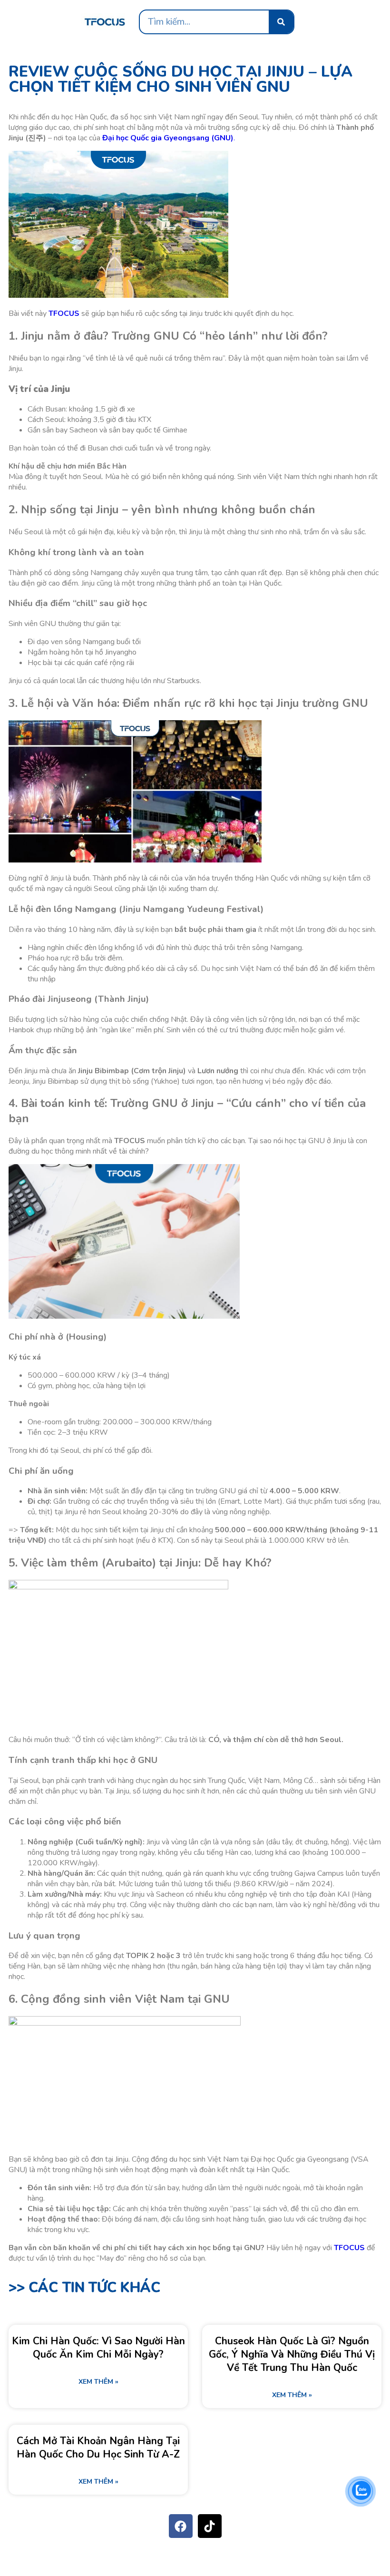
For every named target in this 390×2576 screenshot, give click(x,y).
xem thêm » (98, 2382)
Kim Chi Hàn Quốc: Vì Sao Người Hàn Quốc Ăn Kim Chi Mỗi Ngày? (98, 2348)
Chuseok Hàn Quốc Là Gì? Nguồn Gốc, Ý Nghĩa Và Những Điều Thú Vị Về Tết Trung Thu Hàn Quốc (292, 2354)
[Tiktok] (210, 2526)
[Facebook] (181, 2526)
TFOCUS (64, 313)
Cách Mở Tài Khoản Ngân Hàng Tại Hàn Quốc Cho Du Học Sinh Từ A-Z (98, 2448)
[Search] (281, 22)
